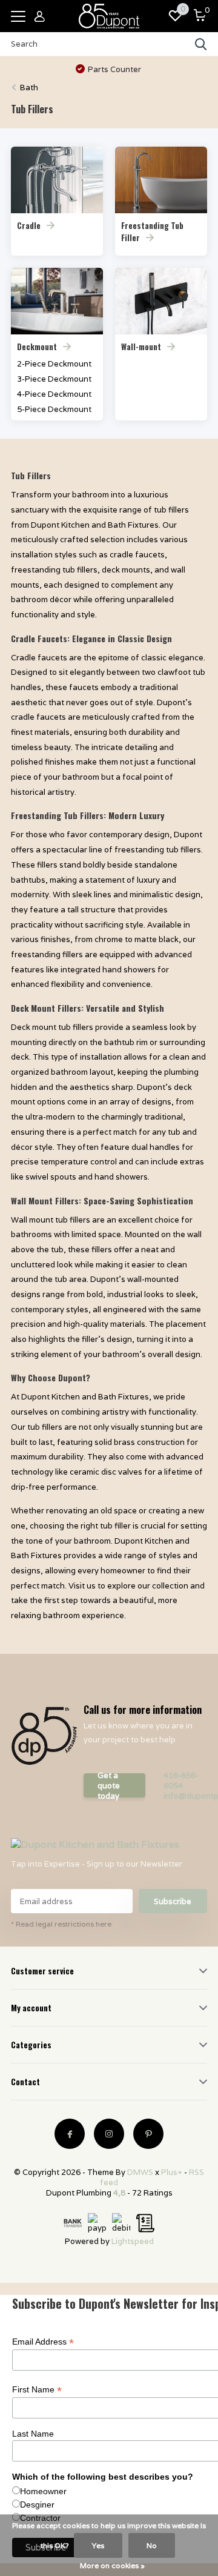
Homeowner (43, 2491)
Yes (98, 2545)
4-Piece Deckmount (54, 394)
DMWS (140, 2172)
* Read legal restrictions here (61, 1924)
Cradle (29, 225)
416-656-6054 (181, 1781)
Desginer (37, 2505)
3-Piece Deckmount (54, 379)
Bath (29, 88)
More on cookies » (112, 2565)
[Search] (201, 44)
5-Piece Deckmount (54, 409)
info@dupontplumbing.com (185, 1796)
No (152, 2545)
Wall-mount (141, 347)
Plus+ (172, 2172)
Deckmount (37, 347)
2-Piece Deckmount (54, 364)
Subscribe (173, 1901)
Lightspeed (133, 2241)
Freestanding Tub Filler (152, 231)
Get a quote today (109, 1785)
